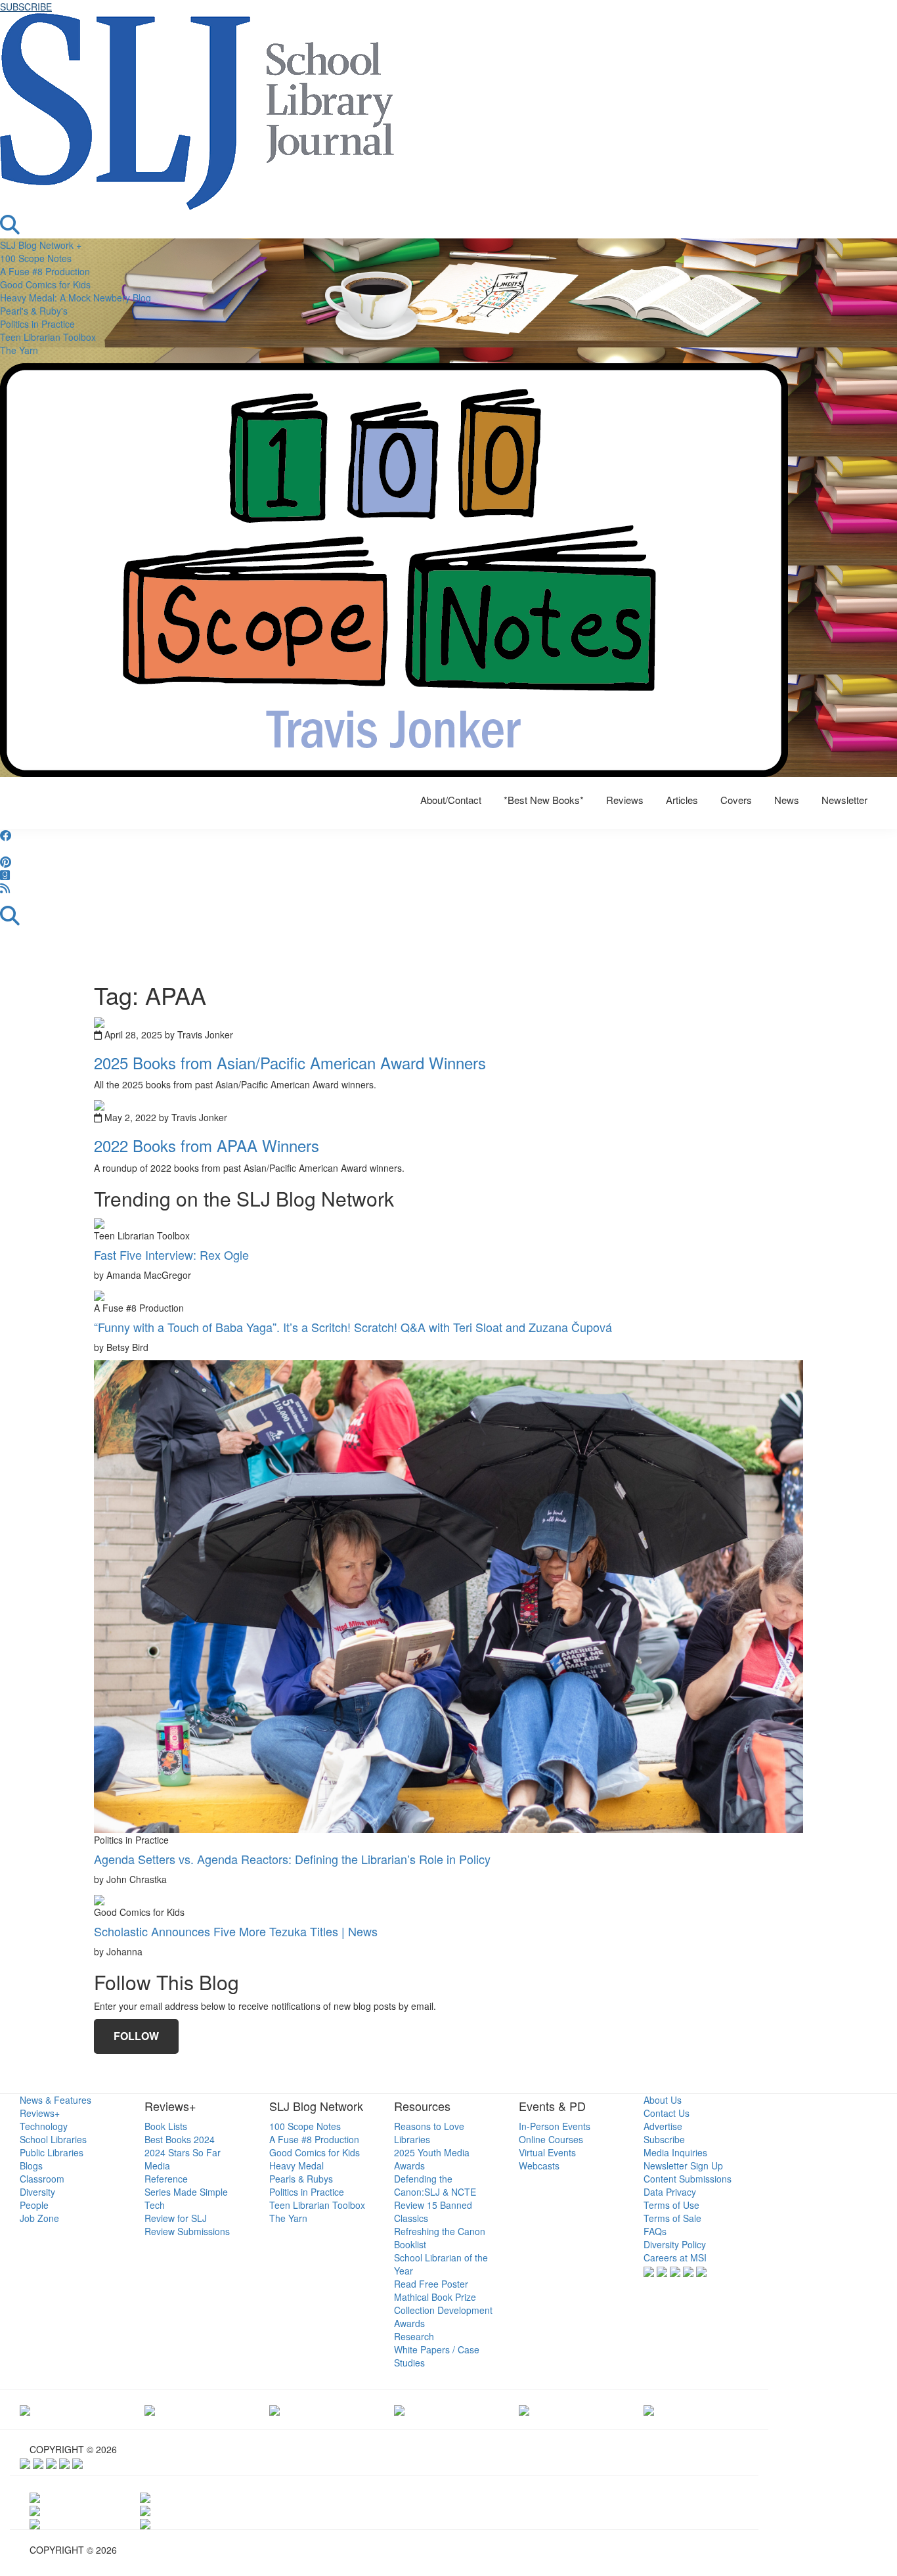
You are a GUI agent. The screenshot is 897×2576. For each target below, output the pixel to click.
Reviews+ (40, 2113)
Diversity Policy (675, 2244)
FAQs (655, 2231)
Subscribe (664, 2139)
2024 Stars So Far (183, 2152)
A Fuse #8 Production (45, 271)
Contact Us (667, 2113)
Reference (166, 2179)
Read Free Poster (431, 2284)
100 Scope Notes (36, 258)
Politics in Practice (37, 324)
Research (414, 2336)
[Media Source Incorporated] (25, 2409)
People (34, 2205)
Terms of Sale (672, 2218)
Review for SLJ (176, 2218)
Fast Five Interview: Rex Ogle (171, 1255)
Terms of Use (671, 2205)
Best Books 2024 (180, 2139)
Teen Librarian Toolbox (48, 337)
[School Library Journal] (649, 2409)
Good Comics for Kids (45, 284)
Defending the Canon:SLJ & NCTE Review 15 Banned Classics (435, 2198)
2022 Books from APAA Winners (207, 1145)
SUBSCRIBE (26, 7)
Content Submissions (688, 2179)
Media (157, 2165)
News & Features (55, 2100)
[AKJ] (150, 2409)
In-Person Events (555, 2126)
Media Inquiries (675, 2152)
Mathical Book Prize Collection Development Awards (443, 2310)
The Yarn (19, 350)
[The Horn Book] (274, 2409)
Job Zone (39, 2218)
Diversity (37, 2192)
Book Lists (166, 2126)
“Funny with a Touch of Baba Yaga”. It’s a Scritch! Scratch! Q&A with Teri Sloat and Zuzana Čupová (353, 1327)
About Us (663, 2100)
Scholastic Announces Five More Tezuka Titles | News (236, 1931)
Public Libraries (52, 2152)
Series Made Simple (186, 2192)
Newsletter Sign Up (683, 2165)
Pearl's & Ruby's (34, 311)
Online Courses (551, 2139)
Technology (44, 2126)
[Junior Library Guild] (399, 2409)
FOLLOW (136, 2036)
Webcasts (539, 2165)
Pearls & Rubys (301, 2179)
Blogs (31, 2165)
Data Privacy (670, 2192)
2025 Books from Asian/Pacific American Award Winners (290, 1062)
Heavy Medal (296, 2165)
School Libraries (53, 2139)
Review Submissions (187, 2231)
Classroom (42, 2179)
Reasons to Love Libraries (429, 2133)
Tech (155, 2205)
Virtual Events (547, 2152)
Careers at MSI (675, 2257)
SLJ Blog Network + (41, 245)
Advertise (663, 2126)
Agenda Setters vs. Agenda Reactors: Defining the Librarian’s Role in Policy (292, 1859)
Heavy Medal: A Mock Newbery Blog (76, 298)
